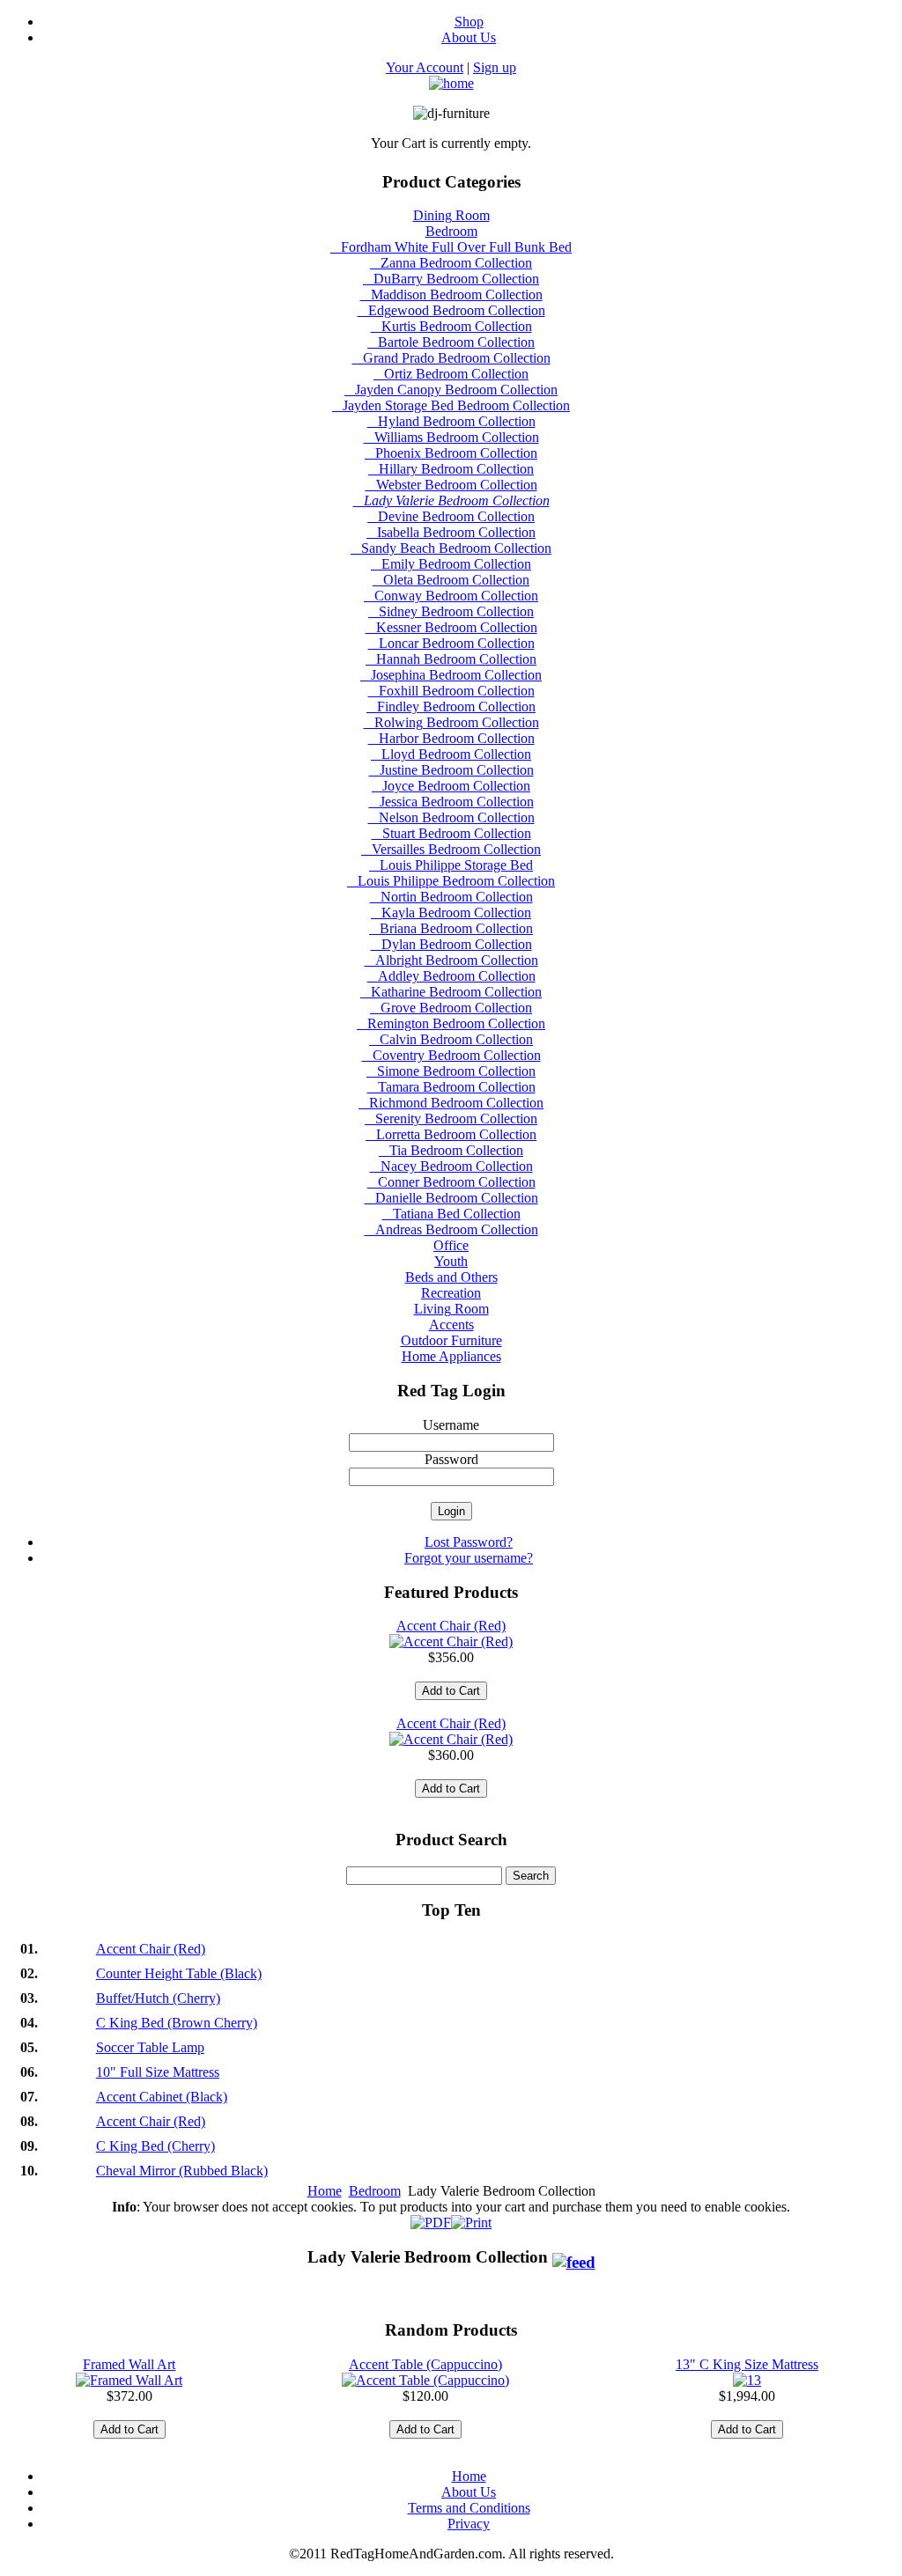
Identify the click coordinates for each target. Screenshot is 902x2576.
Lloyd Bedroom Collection (451, 754)
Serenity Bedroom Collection (451, 1119)
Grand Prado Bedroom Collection (451, 358)
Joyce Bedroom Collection (451, 786)
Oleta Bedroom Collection (451, 580)
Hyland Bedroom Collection (451, 421)
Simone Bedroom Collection (451, 1071)
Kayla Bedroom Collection (451, 913)
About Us (469, 2492)
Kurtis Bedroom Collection (451, 326)
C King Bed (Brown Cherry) (177, 2023)
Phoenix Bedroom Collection (451, 453)
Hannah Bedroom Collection (451, 659)
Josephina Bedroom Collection (451, 675)
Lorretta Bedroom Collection (451, 1134)
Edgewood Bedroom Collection (451, 310)
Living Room (451, 1309)
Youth (451, 1261)
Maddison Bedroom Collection (451, 294)
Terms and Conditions (469, 2508)
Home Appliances (451, 1356)
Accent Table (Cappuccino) (425, 2364)
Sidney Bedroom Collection (451, 611)
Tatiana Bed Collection (451, 1214)
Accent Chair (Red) (451, 1626)
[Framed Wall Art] (129, 2380)
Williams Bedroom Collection (451, 437)
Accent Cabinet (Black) (162, 2097)
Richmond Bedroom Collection (451, 1103)
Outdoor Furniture (451, 1340)
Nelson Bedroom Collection (451, 817)
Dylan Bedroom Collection (451, 944)
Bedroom (451, 231)
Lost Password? (469, 1542)
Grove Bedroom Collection (451, 1008)
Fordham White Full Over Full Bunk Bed (451, 247)
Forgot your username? (469, 1558)
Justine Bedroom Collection (451, 770)
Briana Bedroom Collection (451, 928)
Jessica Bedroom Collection (451, 802)
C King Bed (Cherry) (155, 2146)
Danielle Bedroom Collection (451, 1198)
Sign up (495, 67)
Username (451, 1425)
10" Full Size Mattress (158, 2072)
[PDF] (431, 2218)
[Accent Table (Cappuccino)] (425, 2380)
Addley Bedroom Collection (451, 976)
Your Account (425, 67)
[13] (747, 2380)
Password (451, 1459)
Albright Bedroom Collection (451, 960)
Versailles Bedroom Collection (451, 849)
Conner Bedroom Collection (451, 1182)
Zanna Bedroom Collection (451, 263)
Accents (451, 1325)
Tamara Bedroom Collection (451, 1087)
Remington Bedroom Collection (451, 1023)
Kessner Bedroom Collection (451, 627)
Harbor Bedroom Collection (451, 738)
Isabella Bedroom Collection (451, 532)
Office (451, 1245)
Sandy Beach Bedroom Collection (451, 548)
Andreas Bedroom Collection (451, 1229)
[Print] (471, 2218)
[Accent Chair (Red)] (451, 1641)
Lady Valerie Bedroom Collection (451, 500)
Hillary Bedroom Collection (451, 469)
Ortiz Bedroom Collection (451, 374)
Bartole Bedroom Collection (451, 342)
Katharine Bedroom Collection (451, 992)
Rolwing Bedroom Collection (451, 722)
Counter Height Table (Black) (179, 1973)
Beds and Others (451, 1277)
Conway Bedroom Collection (451, 596)
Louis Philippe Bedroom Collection (451, 881)
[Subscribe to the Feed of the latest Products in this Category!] (574, 2257)
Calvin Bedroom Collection (451, 1039)
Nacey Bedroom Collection (451, 1166)
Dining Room (451, 215)
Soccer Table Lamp (150, 2047)
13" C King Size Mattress (747, 2364)
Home (325, 2191)
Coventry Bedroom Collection (451, 1055)
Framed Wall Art (129, 2364)
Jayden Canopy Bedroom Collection (451, 390)
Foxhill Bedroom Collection (451, 691)
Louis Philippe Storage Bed (451, 865)
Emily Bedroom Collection (451, 564)
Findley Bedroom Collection (451, 707)
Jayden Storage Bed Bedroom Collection (451, 405)
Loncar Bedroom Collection (451, 643)
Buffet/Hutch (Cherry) (158, 1998)
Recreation (451, 1293)
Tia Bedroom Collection (451, 1150)
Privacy (469, 2524)
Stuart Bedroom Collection (451, 833)
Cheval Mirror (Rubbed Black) (182, 2171)
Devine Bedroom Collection (451, 516)
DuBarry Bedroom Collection (451, 279)
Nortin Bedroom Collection (451, 897)
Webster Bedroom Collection (451, 485)
